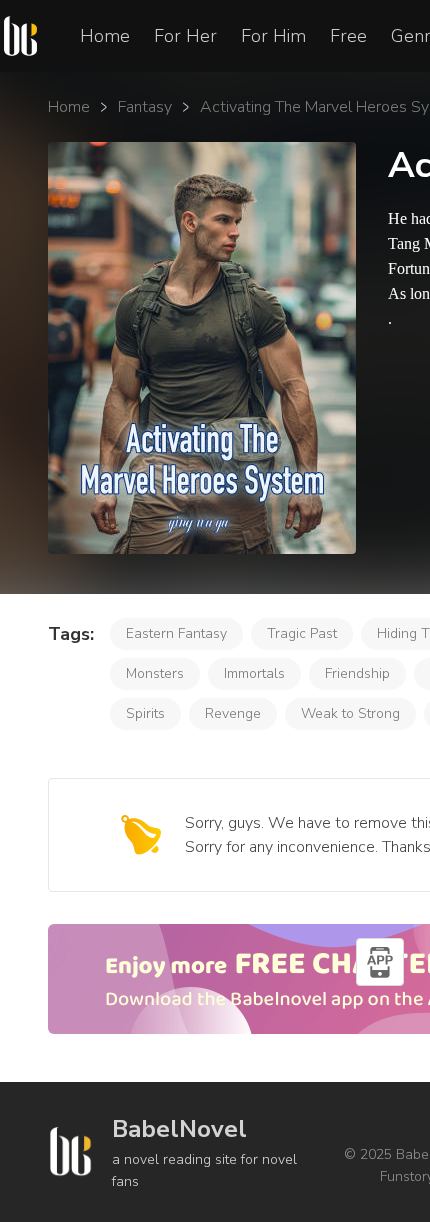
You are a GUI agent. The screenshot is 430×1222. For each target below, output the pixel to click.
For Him (273, 36)
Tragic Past (302, 633)
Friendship (357, 673)
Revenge (233, 713)
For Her (185, 36)
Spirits (145, 713)
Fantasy (145, 107)
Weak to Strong (350, 713)
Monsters (155, 673)
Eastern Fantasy (176, 633)
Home (105, 36)
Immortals (254, 673)
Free (348, 36)
